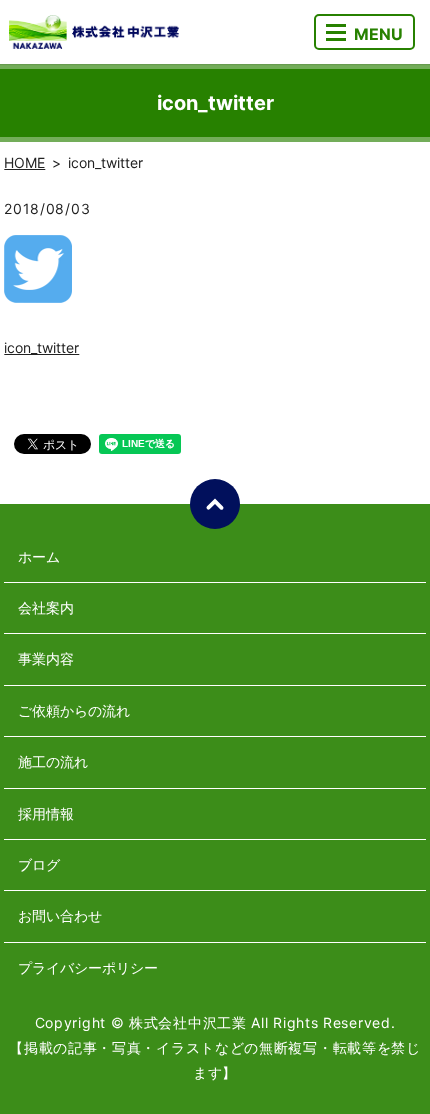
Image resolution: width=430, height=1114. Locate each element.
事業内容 (46, 658)
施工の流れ (53, 761)
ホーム (39, 556)
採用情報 (46, 813)
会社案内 (46, 607)
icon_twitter (41, 347)
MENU (378, 34)
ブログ (39, 864)
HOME (24, 162)
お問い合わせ (60, 915)
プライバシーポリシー (88, 967)
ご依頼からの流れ (74, 710)
